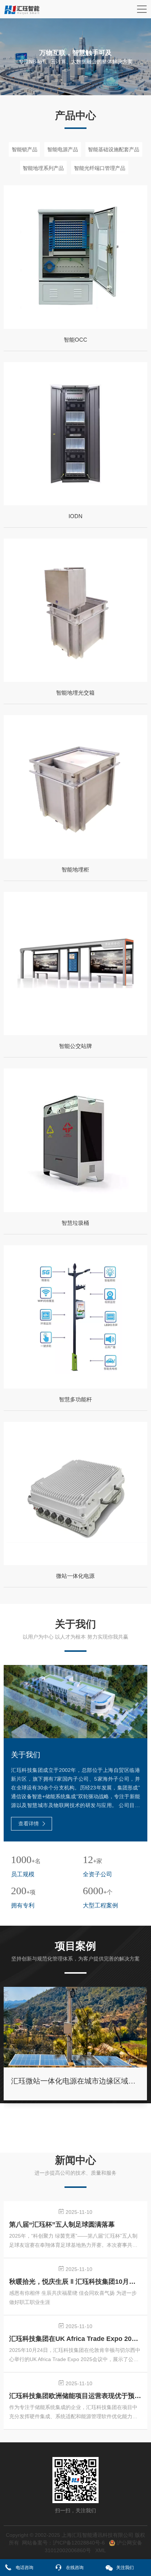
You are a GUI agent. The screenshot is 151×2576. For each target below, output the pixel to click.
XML (101, 2550)
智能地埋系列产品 (43, 168)
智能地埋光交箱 (75, 693)
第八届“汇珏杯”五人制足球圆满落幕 (62, 2224)
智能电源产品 (63, 149)
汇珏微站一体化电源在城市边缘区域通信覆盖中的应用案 (75, 2081)
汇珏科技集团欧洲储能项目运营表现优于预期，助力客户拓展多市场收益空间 (75, 2396)
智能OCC (75, 340)
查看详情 (29, 1824)
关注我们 (125, 2568)
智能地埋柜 (75, 869)
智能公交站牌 (75, 1046)
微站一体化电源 (75, 1576)
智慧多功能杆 (75, 1399)
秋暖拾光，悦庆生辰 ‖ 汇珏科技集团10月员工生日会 (75, 2282)
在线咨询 (75, 2568)
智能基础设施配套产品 (114, 149)
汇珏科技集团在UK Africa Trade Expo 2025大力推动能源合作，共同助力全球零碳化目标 (75, 2339)
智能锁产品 (25, 149)
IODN (75, 516)
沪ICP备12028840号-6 (79, 2543)
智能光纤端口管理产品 (100, 168)
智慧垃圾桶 (75, 1223)
